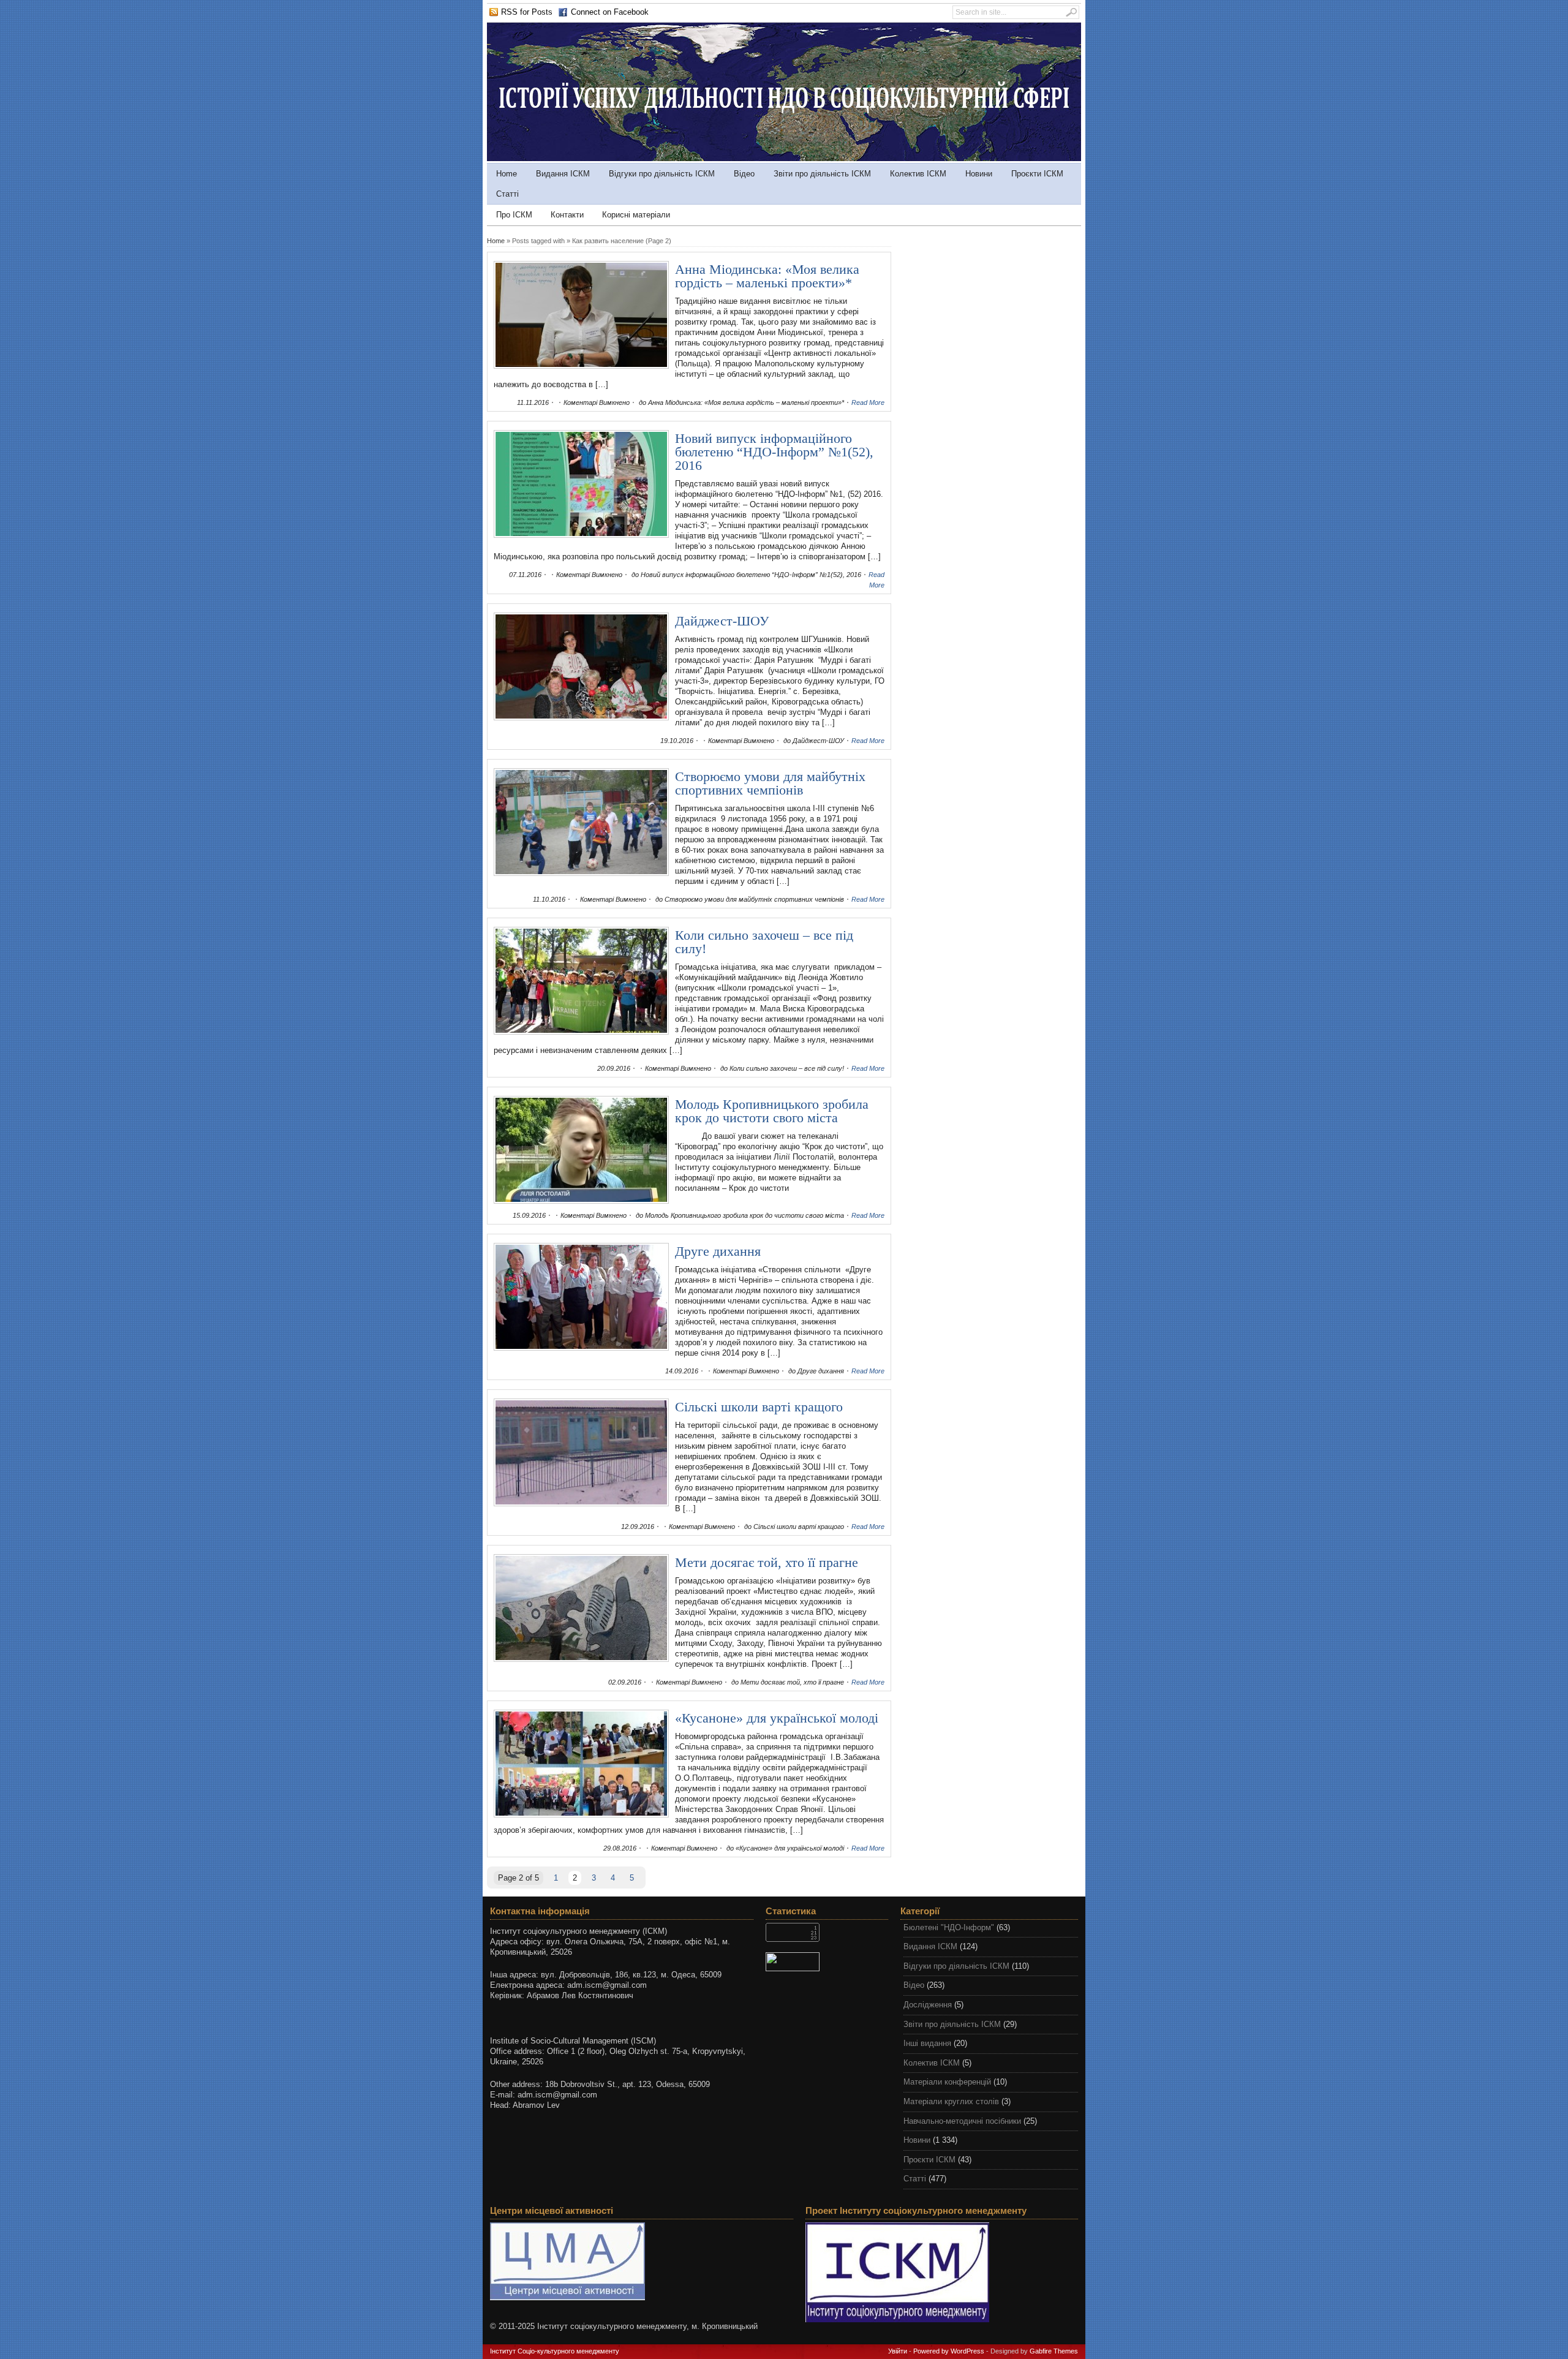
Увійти (898, 2351)
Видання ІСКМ (563, 174)
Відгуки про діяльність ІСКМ (662, 174)
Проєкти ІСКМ (1037, 174)
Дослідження (928, 2005)
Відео (744, 174)
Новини (979, 174)
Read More (868, 402)
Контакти (567, 215)
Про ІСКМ (514, 215)
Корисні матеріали (636, 215)
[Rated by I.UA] (827, 1962)
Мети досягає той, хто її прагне (767, 1562)
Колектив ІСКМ (918, 174)
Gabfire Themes (1054, 2351)
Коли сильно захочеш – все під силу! (764, 942)
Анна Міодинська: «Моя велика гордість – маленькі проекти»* (767, 276)
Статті (507, 194)
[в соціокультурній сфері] (784, 158)
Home (507, 174)
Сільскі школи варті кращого (759, 1407)
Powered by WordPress (949, 2351)
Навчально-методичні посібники (962, 2121)
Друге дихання (718, 1251)
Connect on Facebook (610, 12)
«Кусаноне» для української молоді (777, 1718)
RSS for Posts (527, 12)
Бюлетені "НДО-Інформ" (949, 1927)
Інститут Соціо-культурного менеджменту (555, 2351)
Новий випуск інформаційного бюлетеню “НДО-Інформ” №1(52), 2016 (774, 452)
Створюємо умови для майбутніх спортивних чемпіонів (770, 783)
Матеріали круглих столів (951, 2101)
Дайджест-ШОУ (722, 621)
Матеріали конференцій (947, 2082)
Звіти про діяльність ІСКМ (822, 174)
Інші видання (927, 2043)
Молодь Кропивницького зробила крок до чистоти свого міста (772, 1111)
